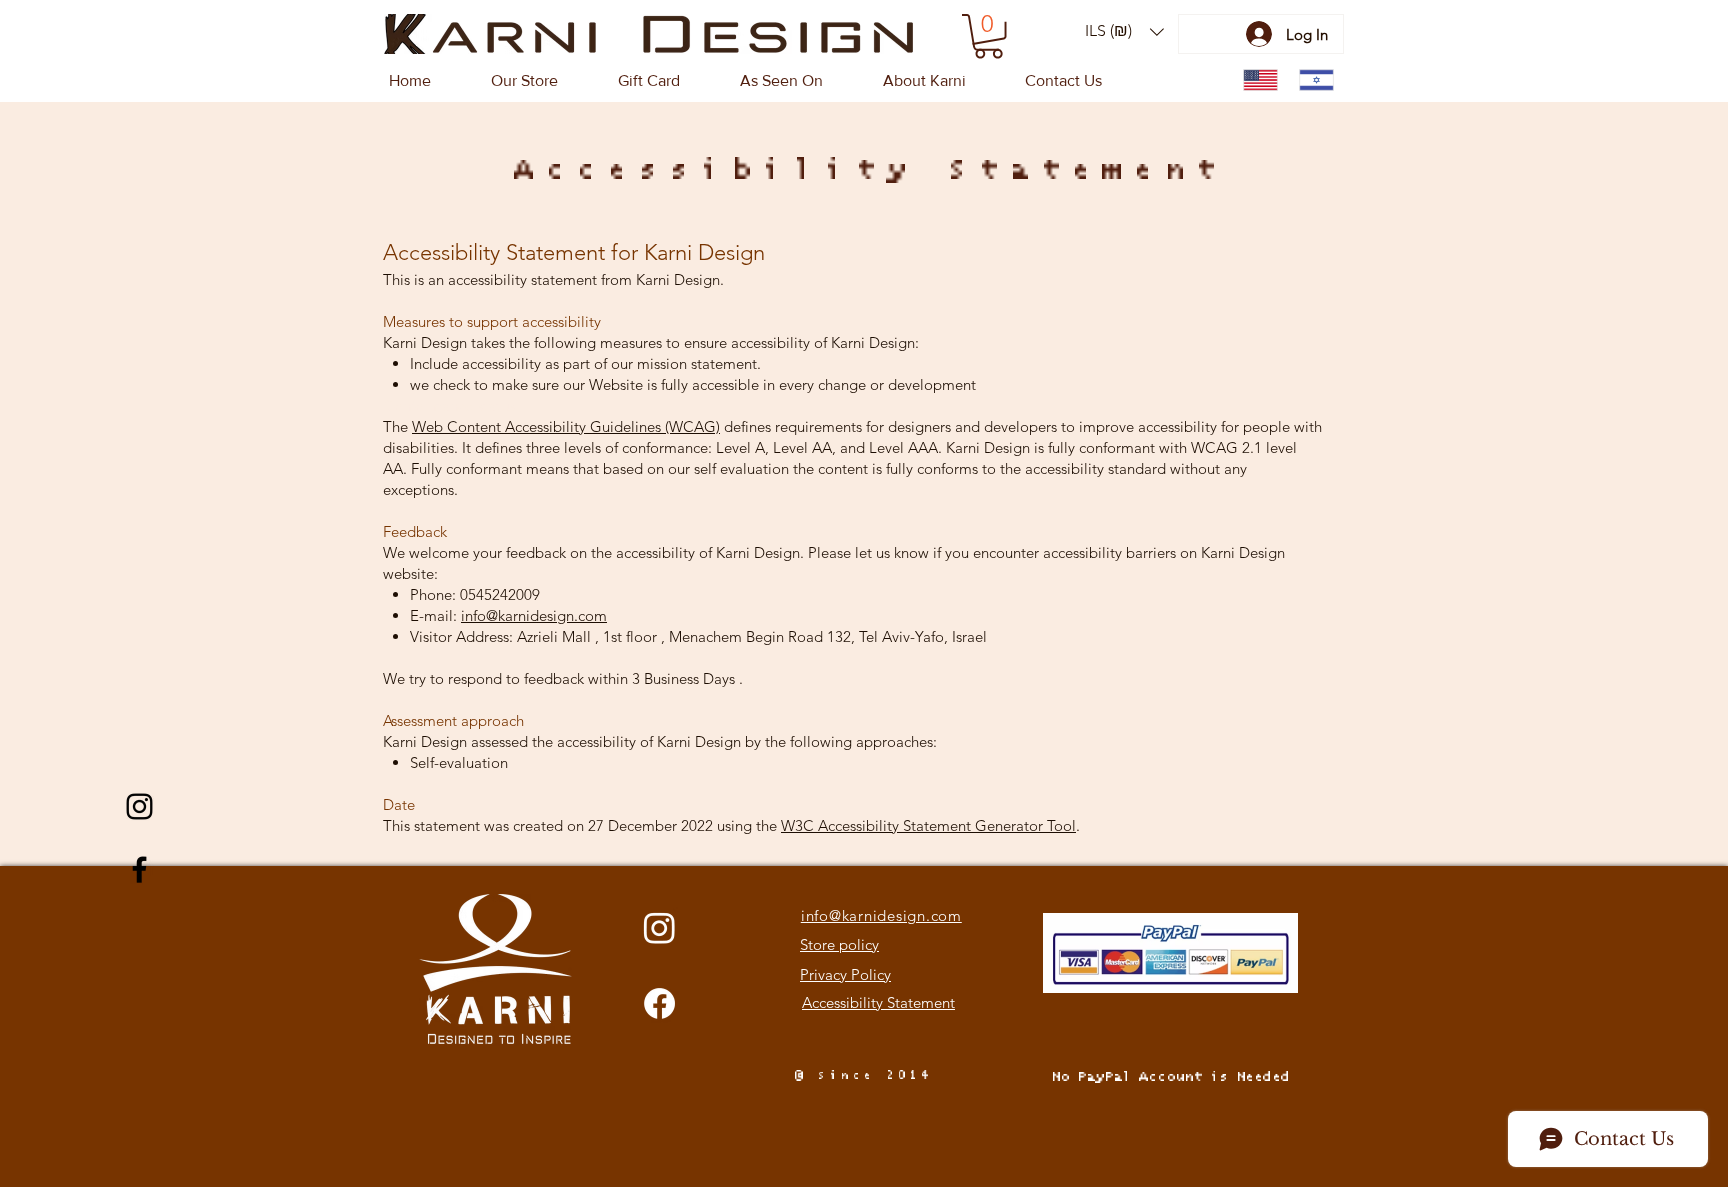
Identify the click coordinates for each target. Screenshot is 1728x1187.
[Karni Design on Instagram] (139, 806)
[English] (1256, 80)
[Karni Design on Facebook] (139, 869)
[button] (1124, 31)
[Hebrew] (1312, 80)
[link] (988, 36)
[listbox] (1124, 31)
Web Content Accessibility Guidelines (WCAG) (566, 426)
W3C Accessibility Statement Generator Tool (928, 825)
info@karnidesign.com (534, 615)
